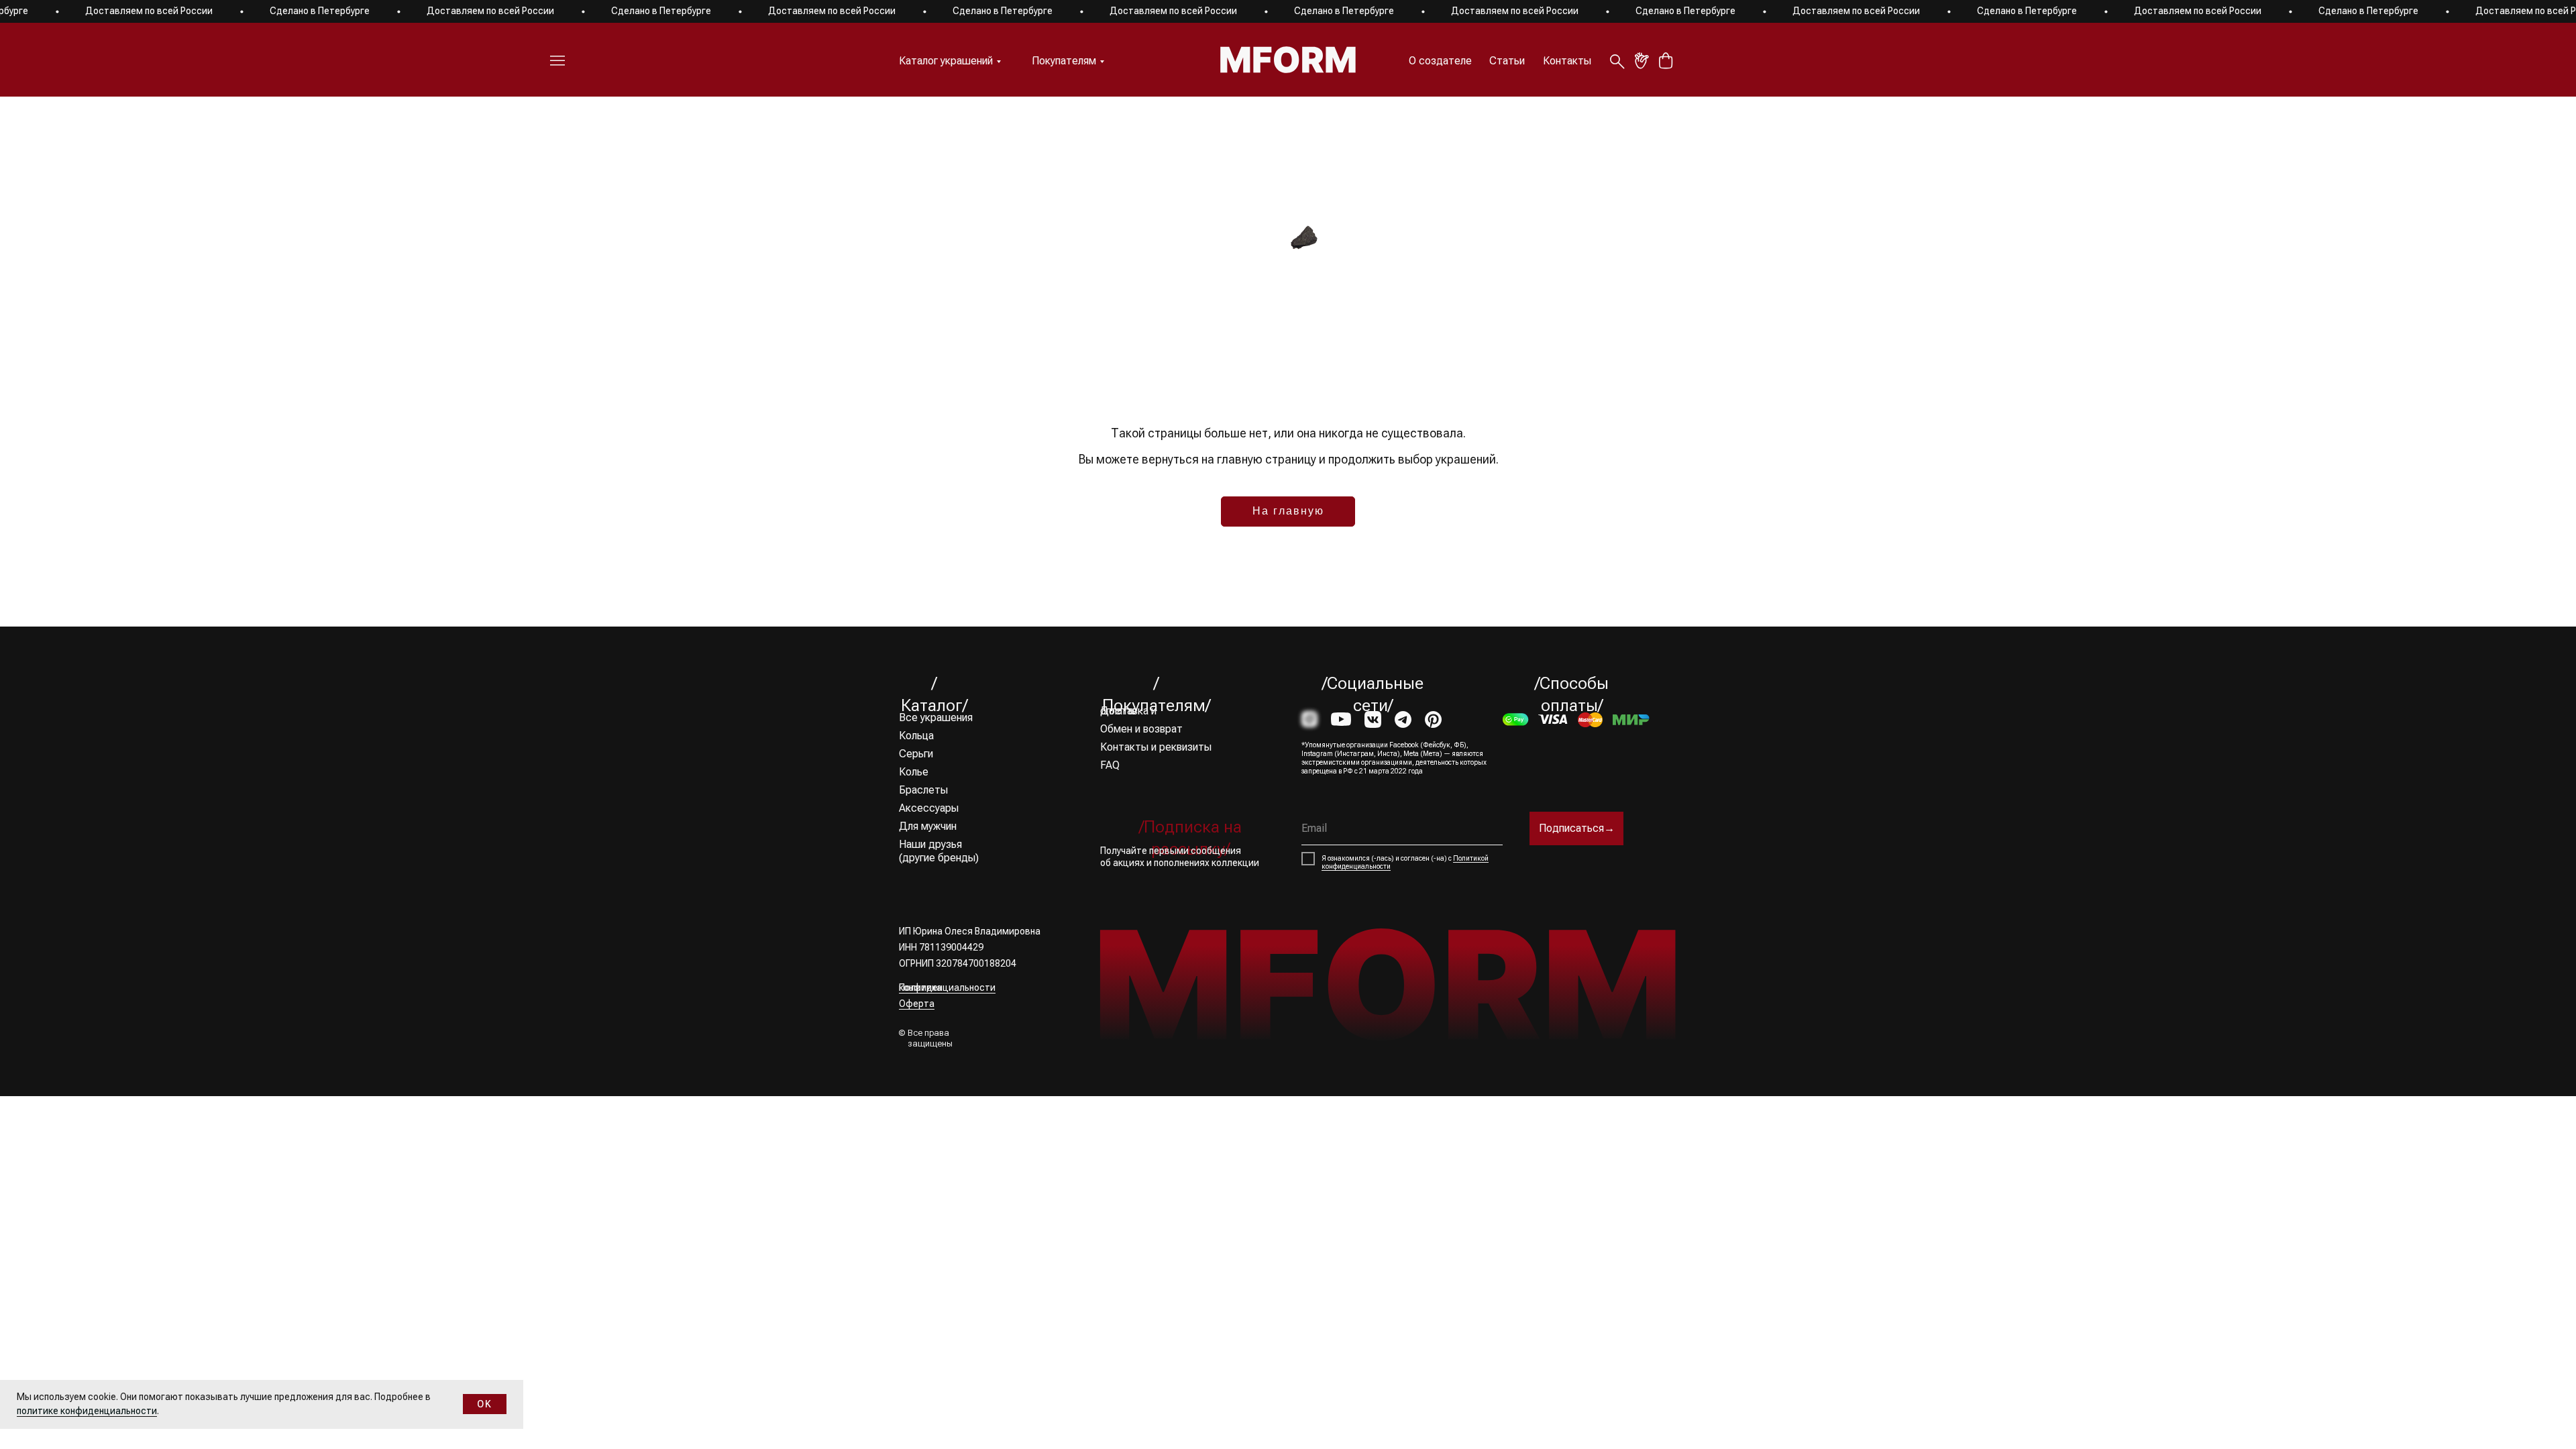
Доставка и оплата (1128, 711)
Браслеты (923, 790)
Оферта (917, 1004)
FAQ (1110, 765)
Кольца (916, 736)
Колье (914, 772)
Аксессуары (929, 808)
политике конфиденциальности (87, 1411)
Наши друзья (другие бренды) (939, 851)
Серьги (916, 754)
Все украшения (936, 717)
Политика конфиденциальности (947, 987)
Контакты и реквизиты (1156, 747)
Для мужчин (928, 826)
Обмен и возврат (1141, 729)
